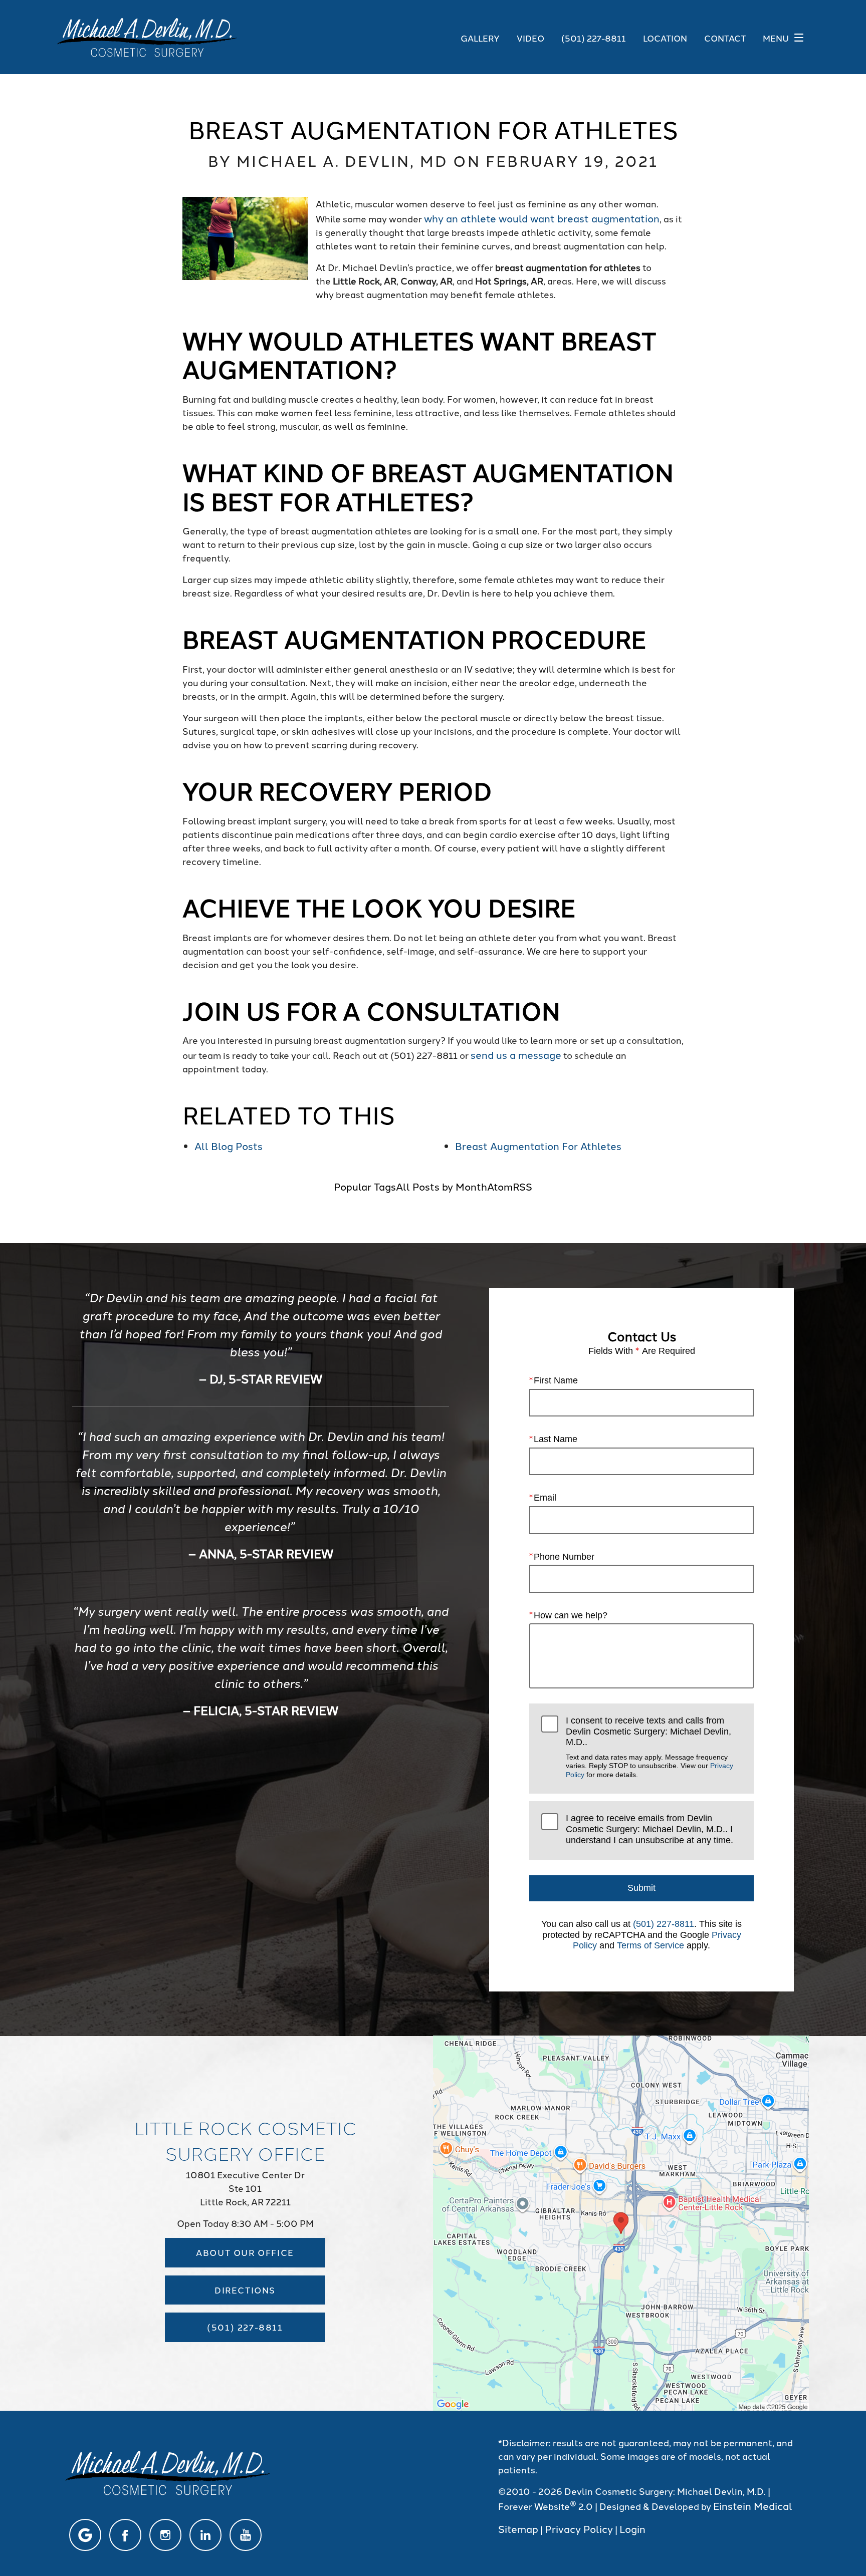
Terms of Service (651, 1945)
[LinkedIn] (205, 2535)
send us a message (516, 1054)
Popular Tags (365, 1186)
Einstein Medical (753, 2505)
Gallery (480, 38)
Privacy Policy (579, 2528)
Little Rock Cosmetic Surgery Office (245, 2140)
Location (665, 38)
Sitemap (518, 2528)
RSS (522, 1186)
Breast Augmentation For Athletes (538, 1146)
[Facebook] (125, 2535)
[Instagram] (165, 2535)
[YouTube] (246, 2535)
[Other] (85, 2535)
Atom (500, 1186)
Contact (725, 38)
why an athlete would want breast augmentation (542, 218)
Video (530, 38)
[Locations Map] (621, 2221)
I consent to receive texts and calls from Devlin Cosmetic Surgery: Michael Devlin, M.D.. (649, 1747)
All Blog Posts (229, 1146)
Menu (776, 38)
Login (632, 2528)
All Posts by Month (442, 1186)
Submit (641, 1888)
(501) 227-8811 (664, 1924)
